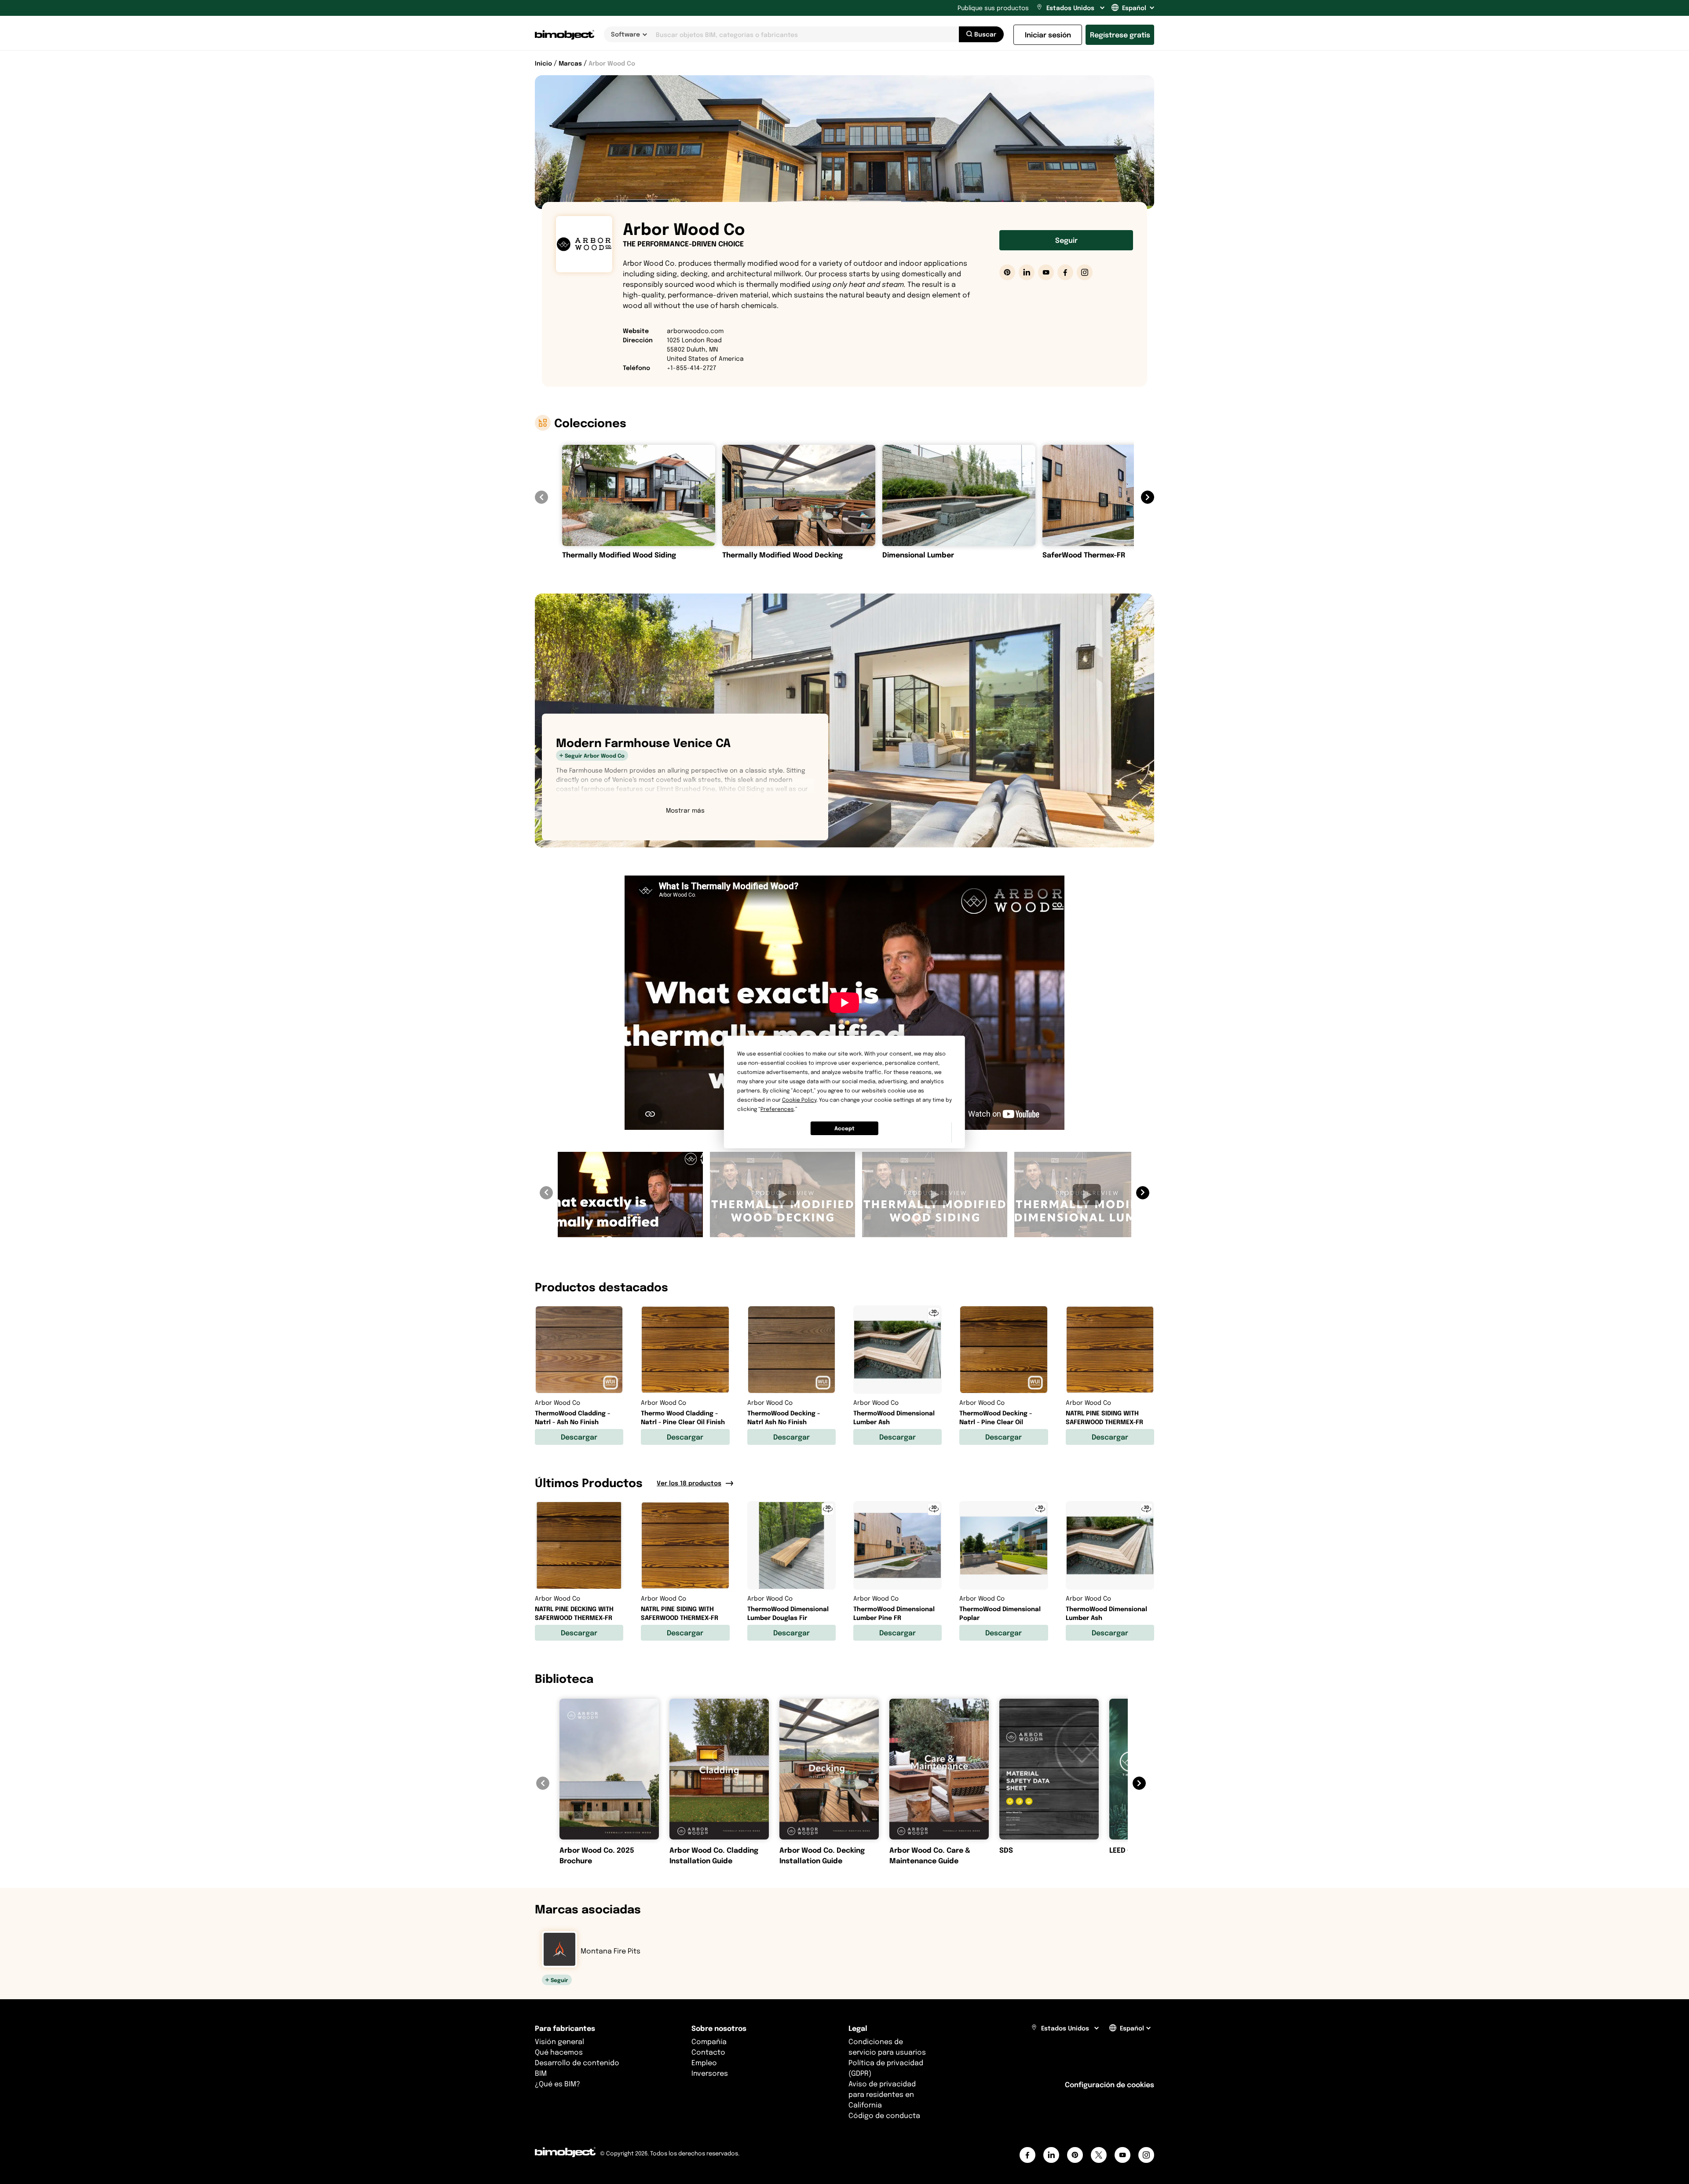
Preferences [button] (777, 1109)
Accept (844, 1128)
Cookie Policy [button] (799, 1100)
